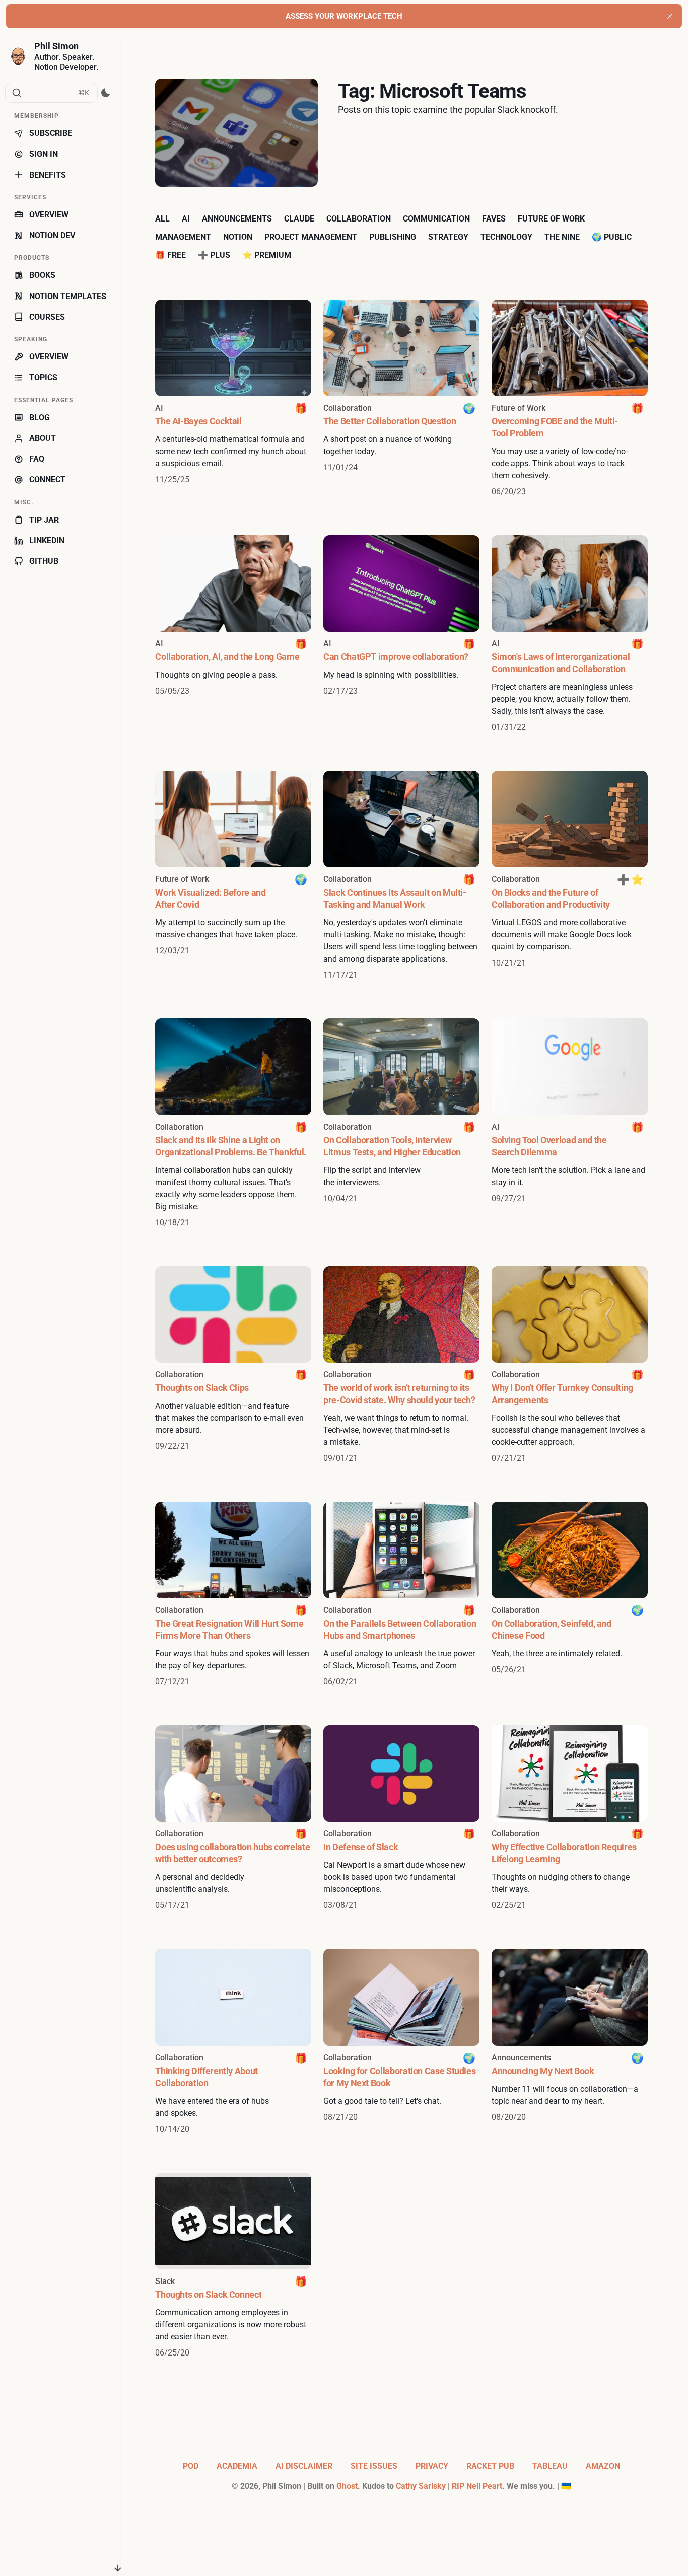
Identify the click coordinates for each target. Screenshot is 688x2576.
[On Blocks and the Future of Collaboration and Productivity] (570, 876)
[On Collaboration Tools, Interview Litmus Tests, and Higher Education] (401, 1124)
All (162, 219)
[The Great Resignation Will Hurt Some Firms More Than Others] (233, 1595)
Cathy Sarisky (421, 2486)
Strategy (448, 237)
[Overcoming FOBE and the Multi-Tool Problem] (570, 399)
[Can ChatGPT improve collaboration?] (401, 634)
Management (183, 237)
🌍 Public (612, 237)
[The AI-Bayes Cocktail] (233, 399)
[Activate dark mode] (106, 93)
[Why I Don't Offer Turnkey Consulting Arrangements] (570, 1365)
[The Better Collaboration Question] (401, 399)
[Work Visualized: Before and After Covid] (233, 876)
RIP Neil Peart (477, 2486)
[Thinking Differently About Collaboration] (233, 2042)
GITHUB (44, 561)
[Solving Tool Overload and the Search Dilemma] (570, 1124)
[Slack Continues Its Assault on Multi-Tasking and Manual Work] (401, 876)
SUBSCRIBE (51, 133)
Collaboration (359, 219)
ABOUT (43, 438)
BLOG (40, 418)
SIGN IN (44, 154)
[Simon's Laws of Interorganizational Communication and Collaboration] (570, 634)
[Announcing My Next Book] (570, 2042)
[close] (670, 16)
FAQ (37, 459)
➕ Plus (214, 255)
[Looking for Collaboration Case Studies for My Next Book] (401, 2042)
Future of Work (551, 219)
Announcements (237, 219)
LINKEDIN (47, 540)
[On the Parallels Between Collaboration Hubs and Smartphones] (401, 1595)
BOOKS (42, 275)
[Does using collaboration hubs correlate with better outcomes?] (233, 1818)
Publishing (393, 237)
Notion (238, 237)
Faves (494, 219)
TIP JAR (44, 520)
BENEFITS (48, 175)
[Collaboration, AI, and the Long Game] (233, 634)
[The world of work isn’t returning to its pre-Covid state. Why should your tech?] (401, 1365)
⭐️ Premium (267, 255)
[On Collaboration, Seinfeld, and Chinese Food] (570, 1595)
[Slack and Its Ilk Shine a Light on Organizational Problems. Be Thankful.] (233, 1124)
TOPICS (43, 377)
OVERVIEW (49, 215)
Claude (299, 219)
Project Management (311, 237)
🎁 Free (170, 255)
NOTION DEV (52, 235)
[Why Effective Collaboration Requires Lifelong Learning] (570, 1818)
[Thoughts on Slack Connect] (233, 2266)
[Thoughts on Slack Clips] (233, 1365)
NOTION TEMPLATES (68, 296)
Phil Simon (56, 46)
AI (186, 219)
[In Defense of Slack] (401, 1818)
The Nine (562, 237)
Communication (436, 219)
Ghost (347, 2486)
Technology (506, 237)
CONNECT (47, 480)
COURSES (47, 317)
